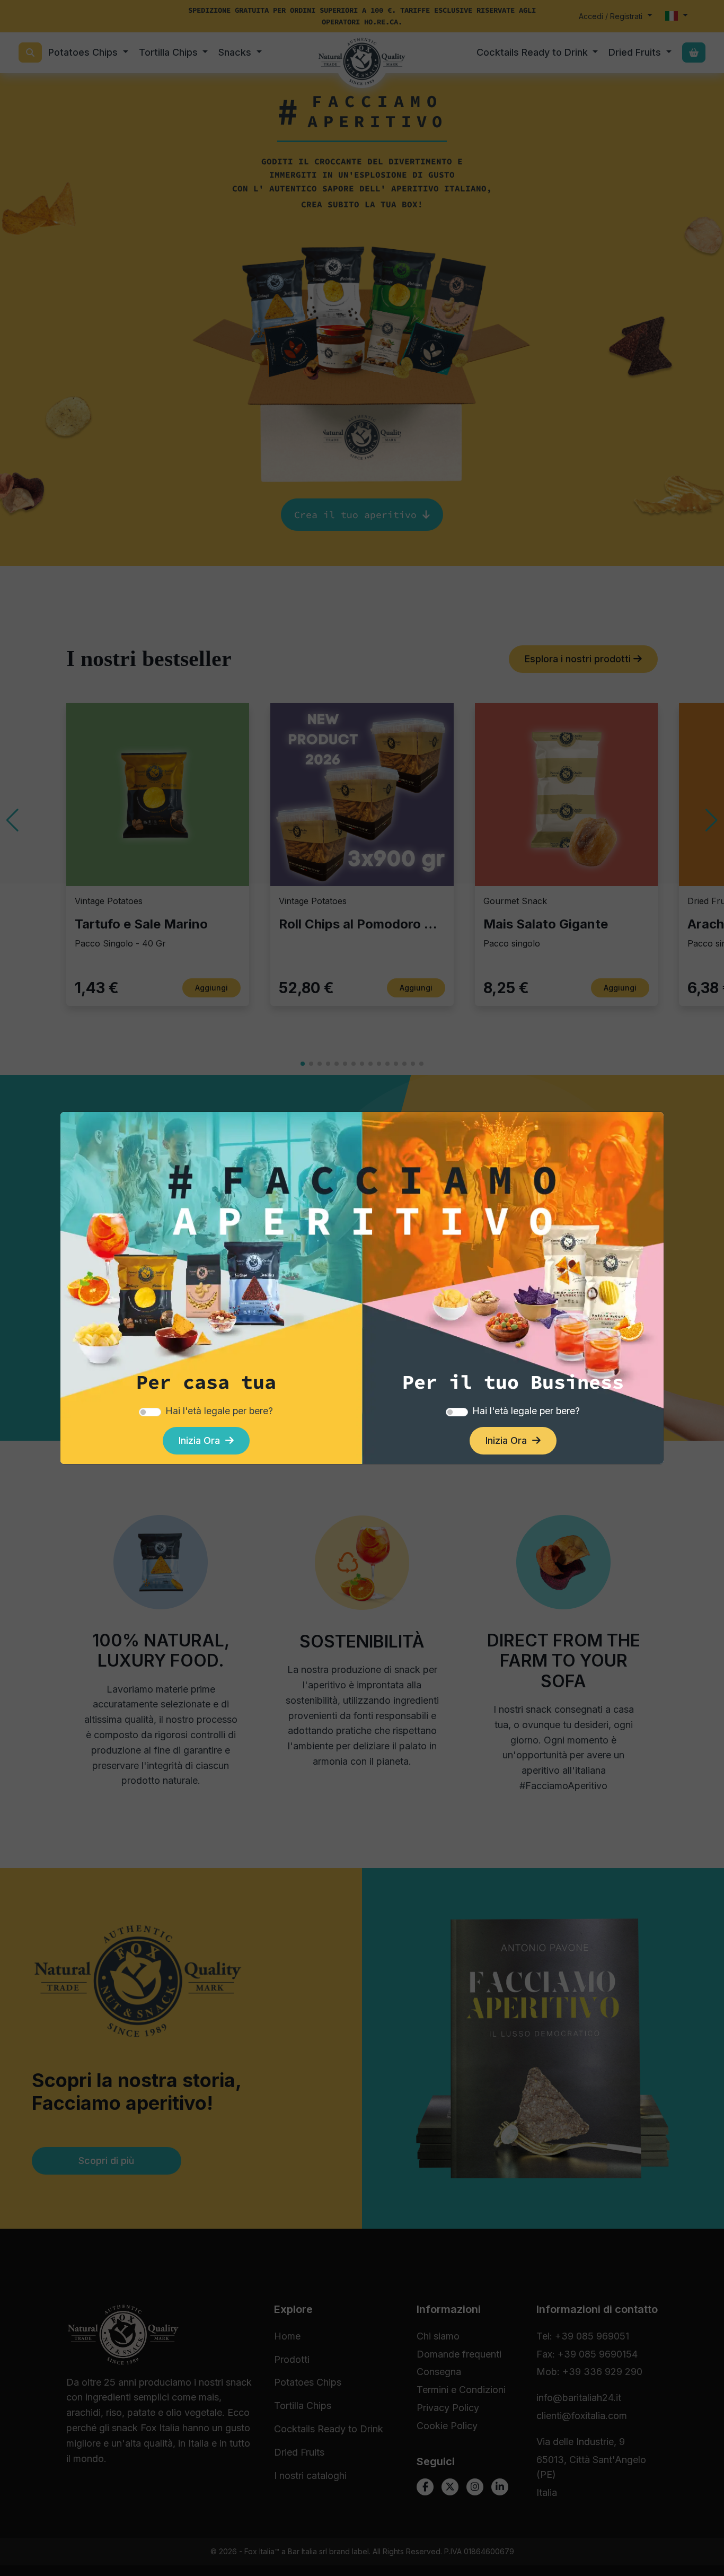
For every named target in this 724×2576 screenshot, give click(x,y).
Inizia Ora (202, 1440)
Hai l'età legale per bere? (219, 1411)
